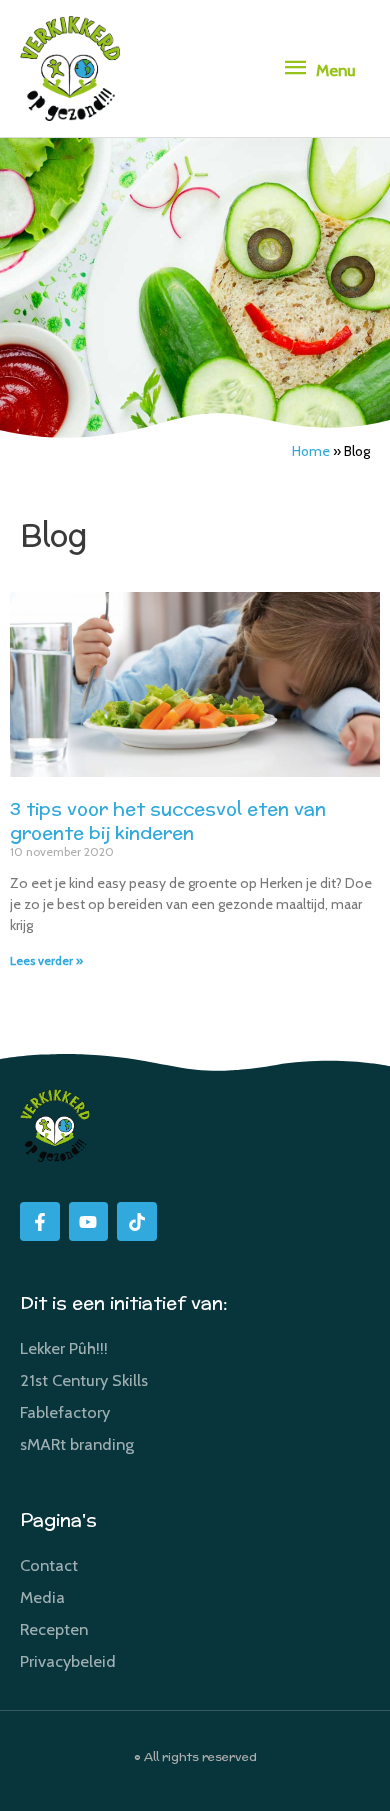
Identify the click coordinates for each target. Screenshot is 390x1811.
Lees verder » (46, 960)
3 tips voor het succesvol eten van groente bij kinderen (168, 820)
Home (311, 451)
